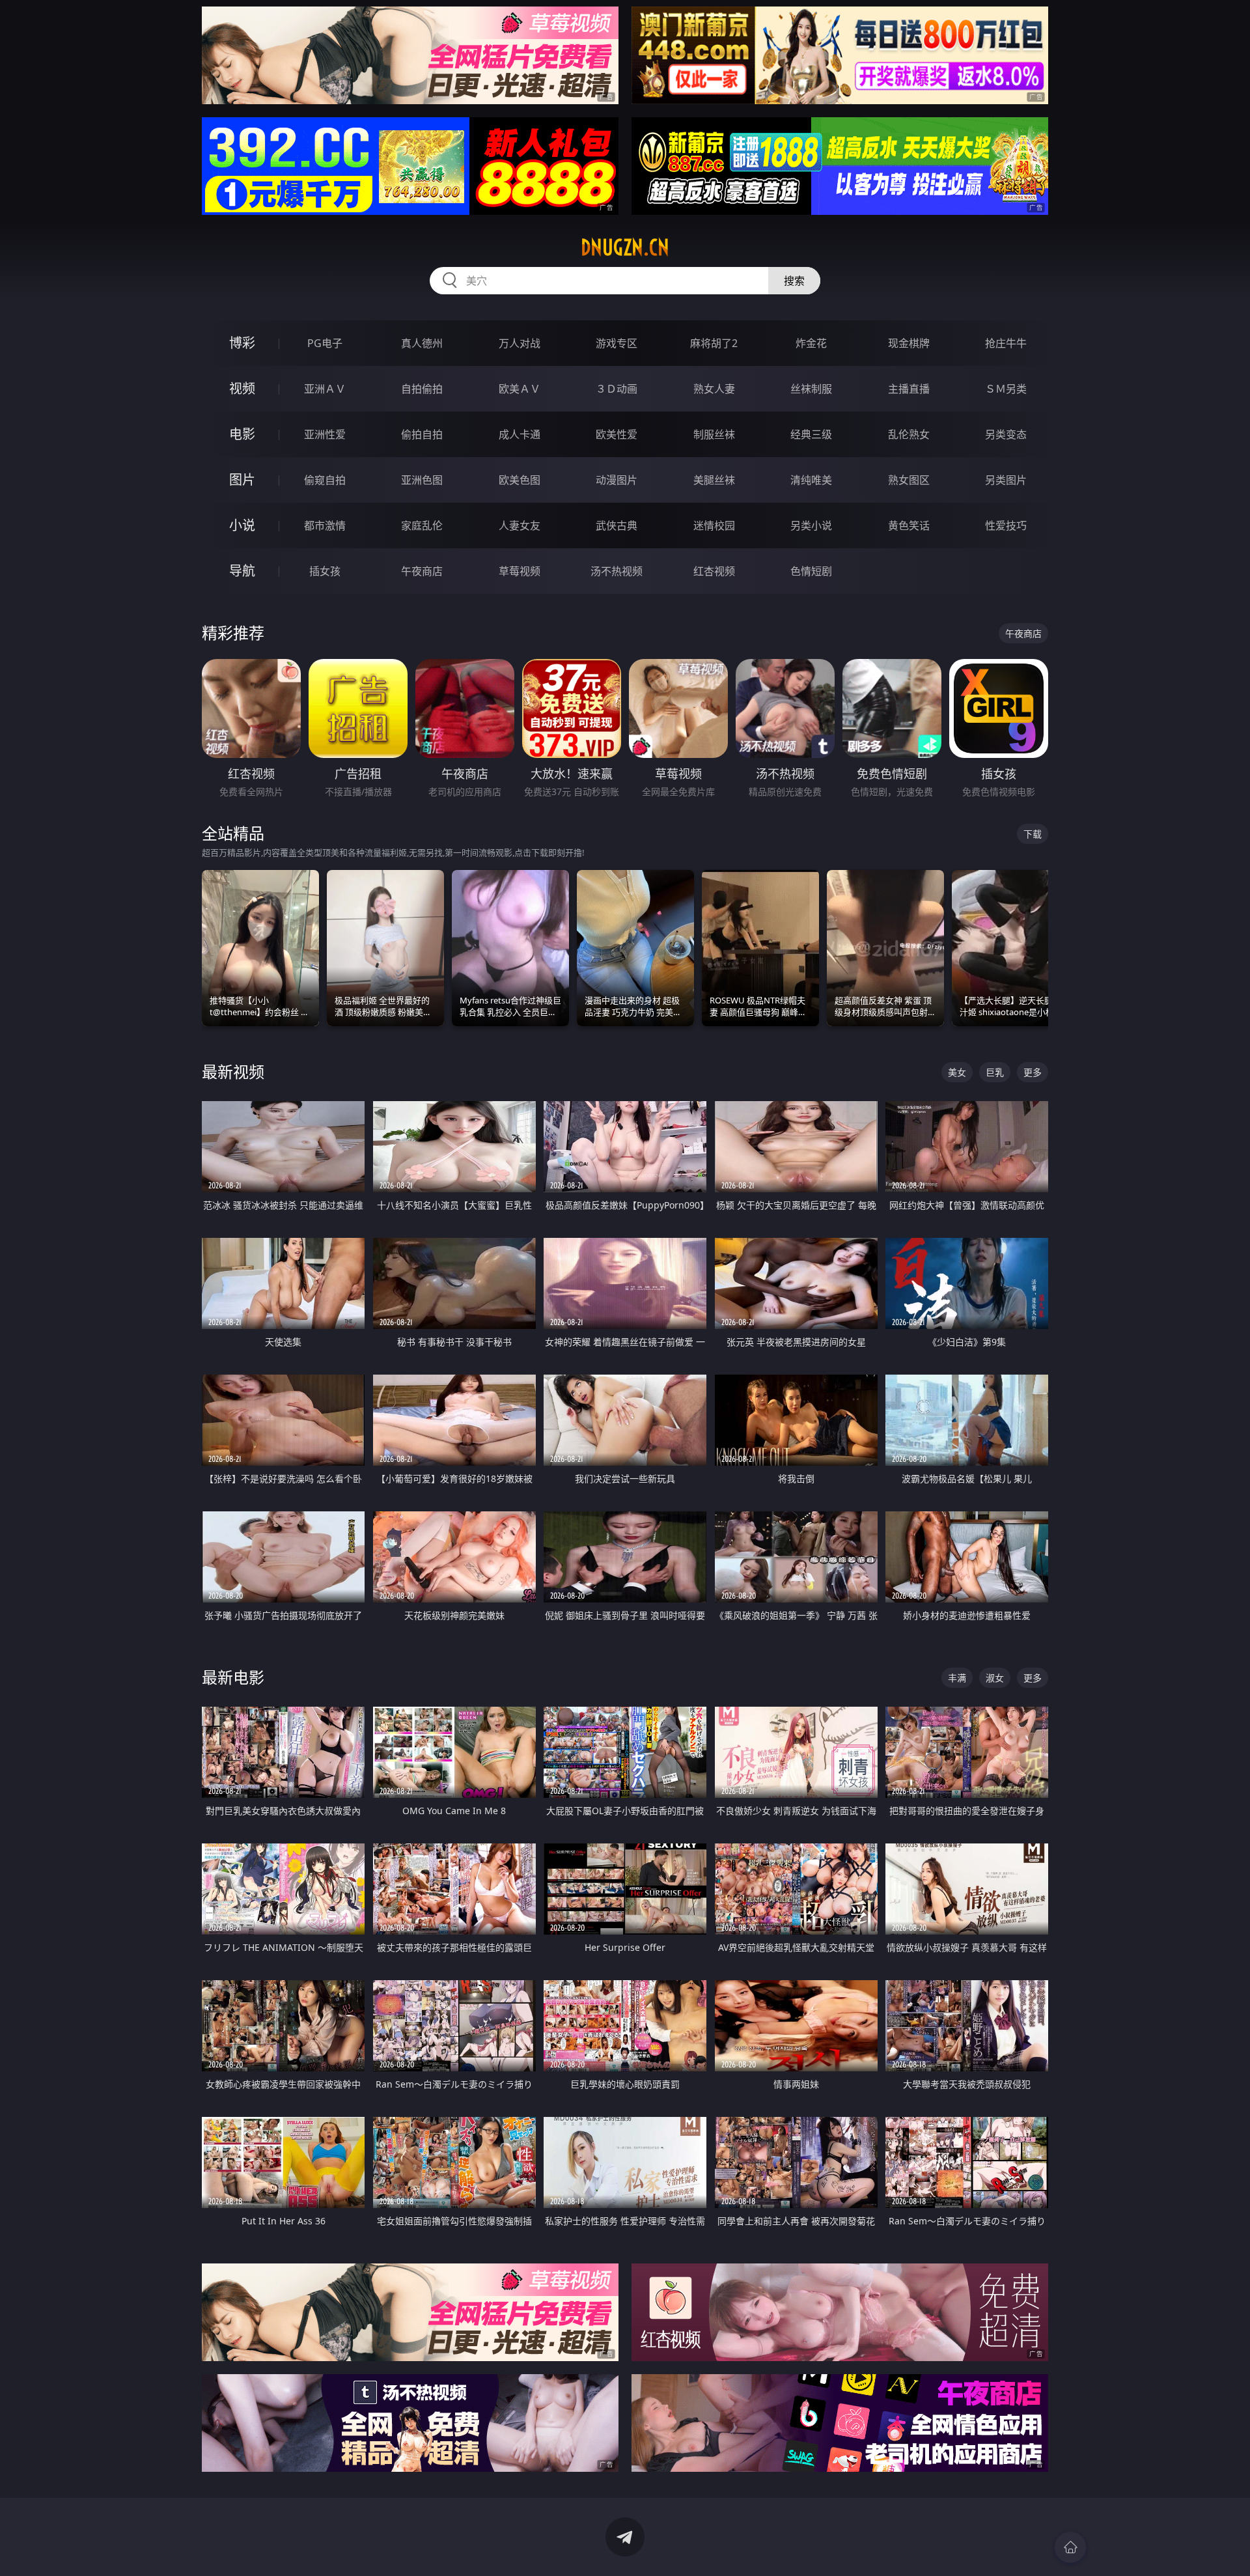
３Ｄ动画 (617, 389)
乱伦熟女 (909, 434)
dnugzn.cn (625, 247)
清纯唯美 (811, 480)
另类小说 (811, 525)
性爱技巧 (1006, 525)
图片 (242, 480)
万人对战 (520, 343)
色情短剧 (811, 571)
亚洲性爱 (325, 434)
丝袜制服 (811, 389)
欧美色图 (520, 480)
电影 (242, 434)
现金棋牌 (909, 343)
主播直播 (909, 389)
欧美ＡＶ (520, 389)
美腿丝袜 (714, 480)
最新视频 (233, 1071)
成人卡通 (520, 434)
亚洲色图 (422, 480)
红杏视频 (714, 571)
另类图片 (1006, 480)
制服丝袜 (714, 434)
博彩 (242, 343)
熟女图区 (909, 480)
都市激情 (325, 525)
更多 (1033, 1072)
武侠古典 (617, 525)
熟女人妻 (714, 389)
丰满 (957, 1678)
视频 (242, 388)
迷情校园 (714, 525)
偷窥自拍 (325, 480)
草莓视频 (520, 571)
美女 (957, 1072)
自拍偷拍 (422, 389)
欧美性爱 (617, 434)
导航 (242, 571)
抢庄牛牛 (1006, 343)
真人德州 (422, 343)
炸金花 (811, 343)
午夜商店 (422, 571)
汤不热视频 (617, 571)
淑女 (995, 1678)
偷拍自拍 (422, 434)
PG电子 (325, 343)
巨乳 (995, 1072)
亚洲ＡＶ (325, 389)
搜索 (794, 281)
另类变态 (1006, 434)
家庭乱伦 (422, 525)
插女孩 (325, 571)
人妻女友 (520, 525)
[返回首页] (1070, 2547)
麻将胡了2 (714, 343)
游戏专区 (617, 343)
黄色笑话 (909, 525)
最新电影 (233, 1677)
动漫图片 (617, 480)
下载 (1033, 834)
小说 (242, 525)
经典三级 (811, 434)
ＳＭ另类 (1006, 389)
